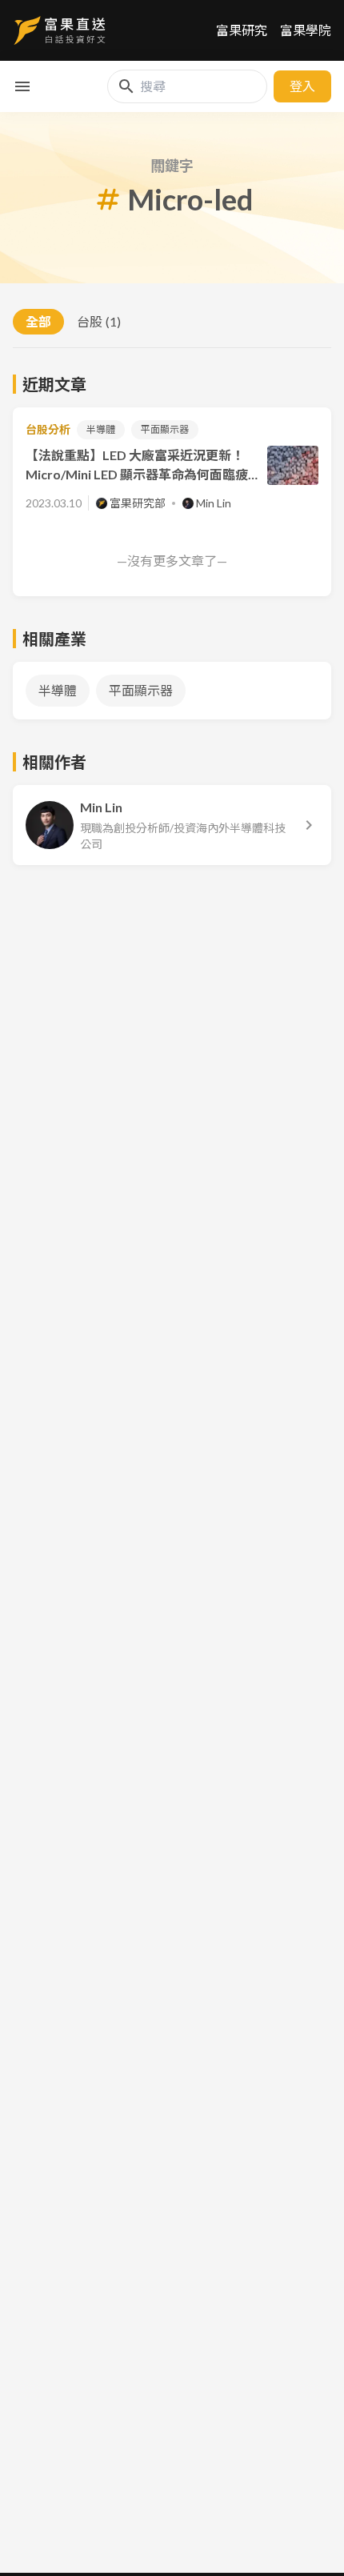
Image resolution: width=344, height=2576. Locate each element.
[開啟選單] (22, 86)
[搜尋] (126, 86)
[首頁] (60, 30)
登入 (302, 86)
